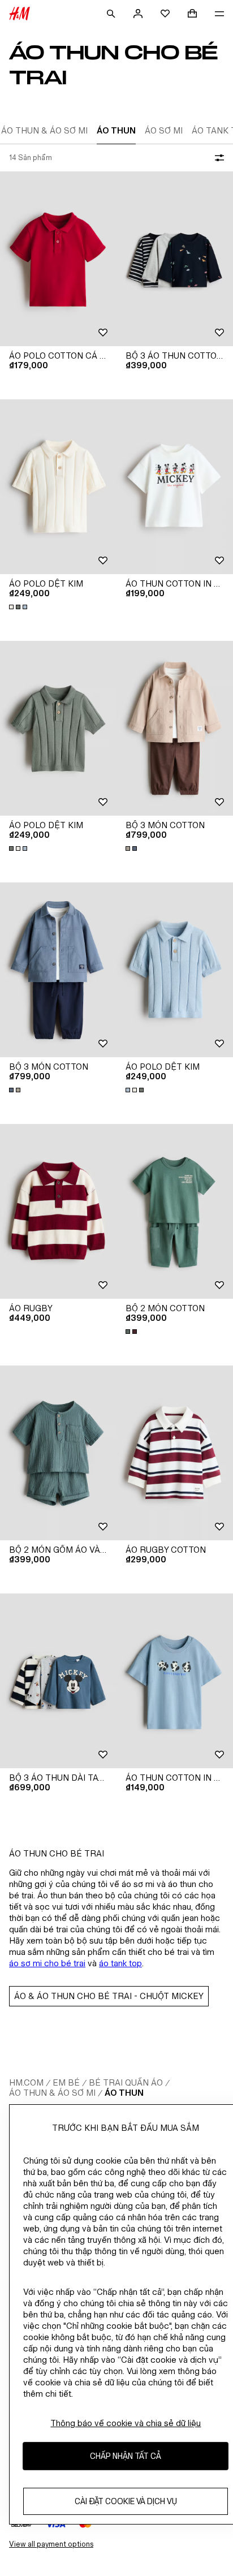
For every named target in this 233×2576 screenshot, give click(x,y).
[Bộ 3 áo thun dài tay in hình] (58, 1681)
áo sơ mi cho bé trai (47, 1963)
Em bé (66, 2082)
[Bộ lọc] (217, 158)
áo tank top (120, 1963)
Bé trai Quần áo (126, 2082)
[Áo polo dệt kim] (58, 487)
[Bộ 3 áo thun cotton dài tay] (175, 259)
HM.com (26, 2082)
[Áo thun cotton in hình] (175, 487)
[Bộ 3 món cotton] (175, 728)
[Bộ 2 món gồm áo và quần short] (58, 1453)
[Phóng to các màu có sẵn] (19, 607)
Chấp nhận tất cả (126, 2456)
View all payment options (51, 2544)
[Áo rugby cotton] (175, 1453)
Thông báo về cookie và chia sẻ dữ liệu (126, 2423)
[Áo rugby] (58, 1211)
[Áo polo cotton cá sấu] (58, 259)
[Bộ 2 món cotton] (175, 1211)
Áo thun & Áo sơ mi (52, 2093)
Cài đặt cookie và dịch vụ (126, 2501)
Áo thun (124, 2093)
